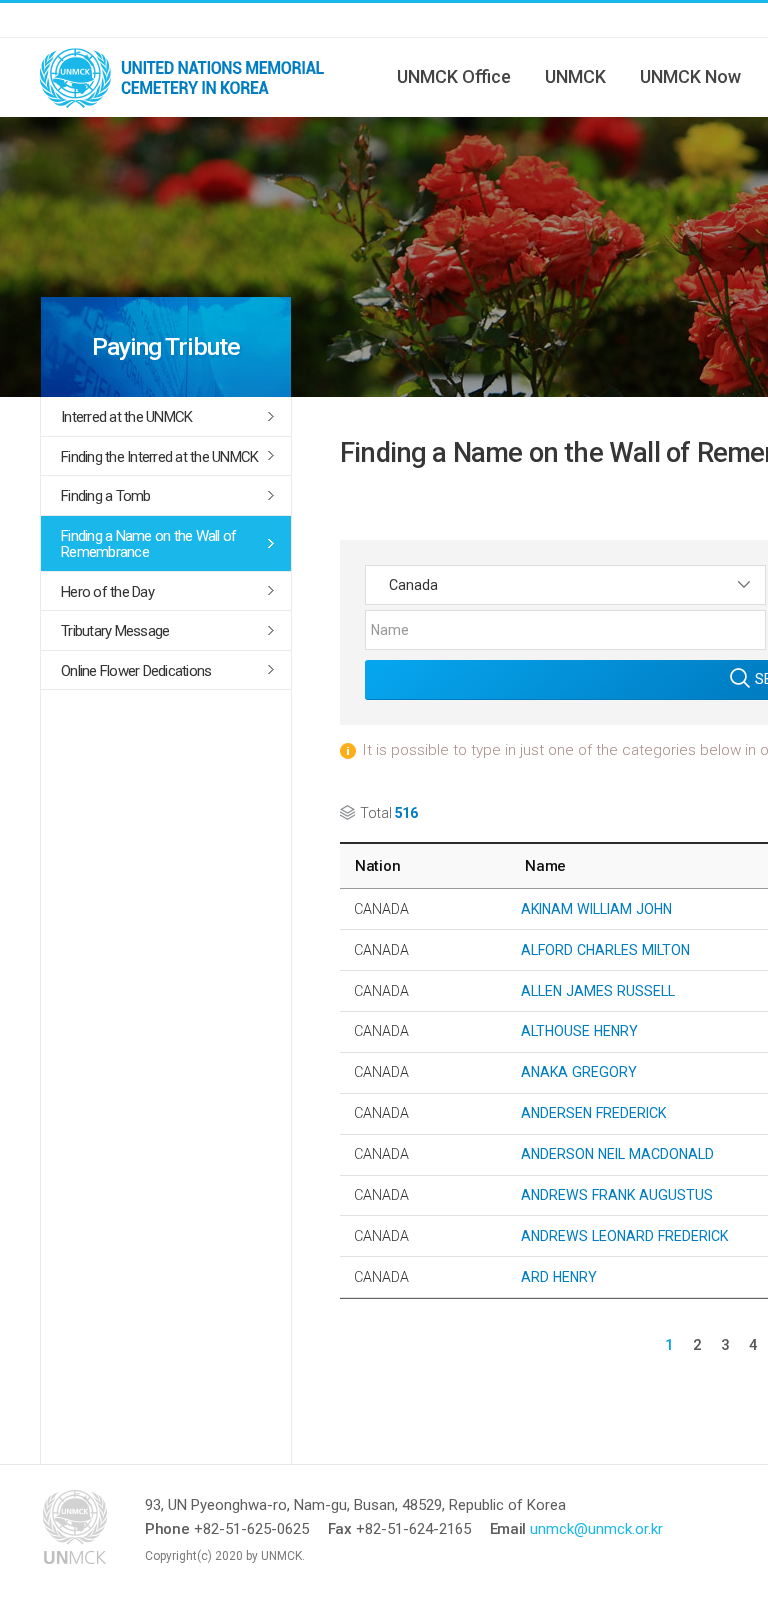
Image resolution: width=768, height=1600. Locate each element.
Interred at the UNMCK (126, 417)
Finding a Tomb (106, 496)
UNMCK (575, 76)
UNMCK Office (454, 76)
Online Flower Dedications (136, 671)
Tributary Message (115, 631)
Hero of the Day (107, 592)
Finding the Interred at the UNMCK (159, 457)
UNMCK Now (690, 76)
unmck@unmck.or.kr (596, 1529)
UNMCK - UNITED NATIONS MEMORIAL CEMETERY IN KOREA (190, 77)
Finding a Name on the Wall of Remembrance (148, 544)
